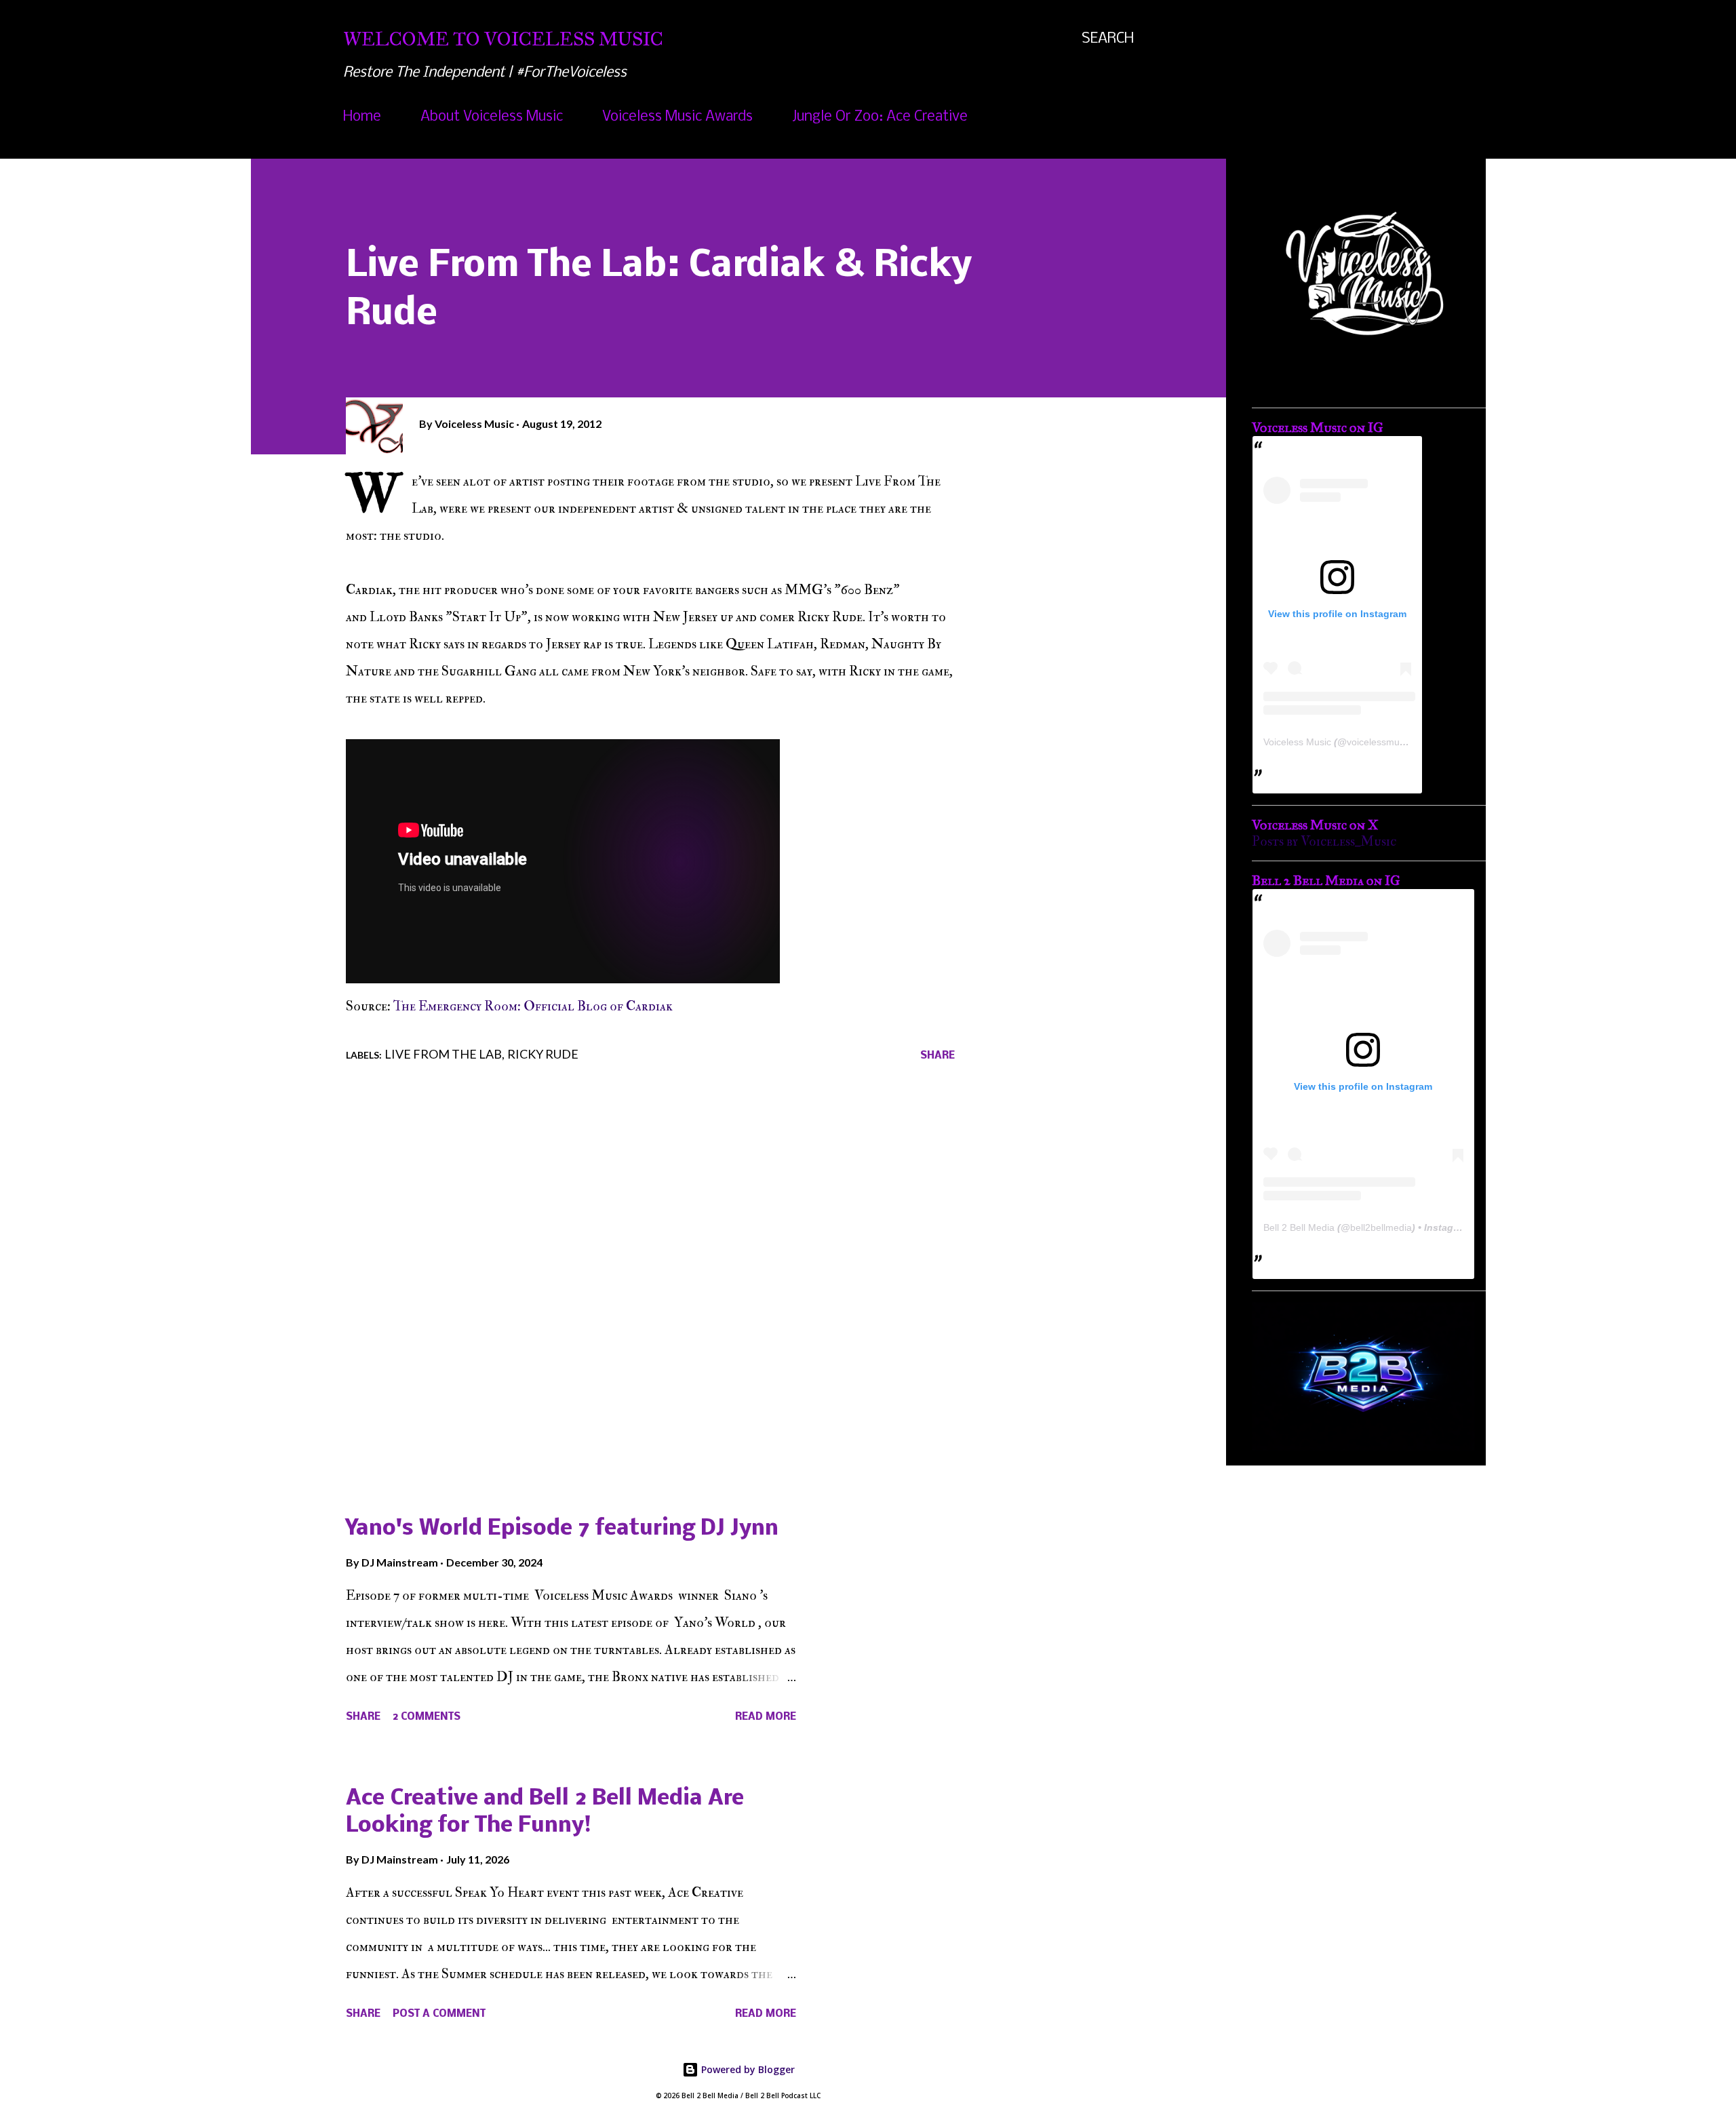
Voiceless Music (1297, 742)
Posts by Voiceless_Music (1324, 841)
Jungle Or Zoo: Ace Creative (880, 117)
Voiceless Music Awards (677, 117)
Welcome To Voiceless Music (503, 39)
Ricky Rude (543, 1054)
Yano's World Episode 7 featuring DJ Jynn (562, 1529)
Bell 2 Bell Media (1299, 1227)
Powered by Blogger (747, 2069)
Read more (766, 1717)
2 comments (427, 1717)
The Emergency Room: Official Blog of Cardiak (533, 1006)
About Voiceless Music (492, 117)
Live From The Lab (443, 1054)
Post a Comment (439, 2014)
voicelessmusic (1379, 742)
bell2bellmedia (1381, 1227)
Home (362, 117)
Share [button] (938, 1056)
